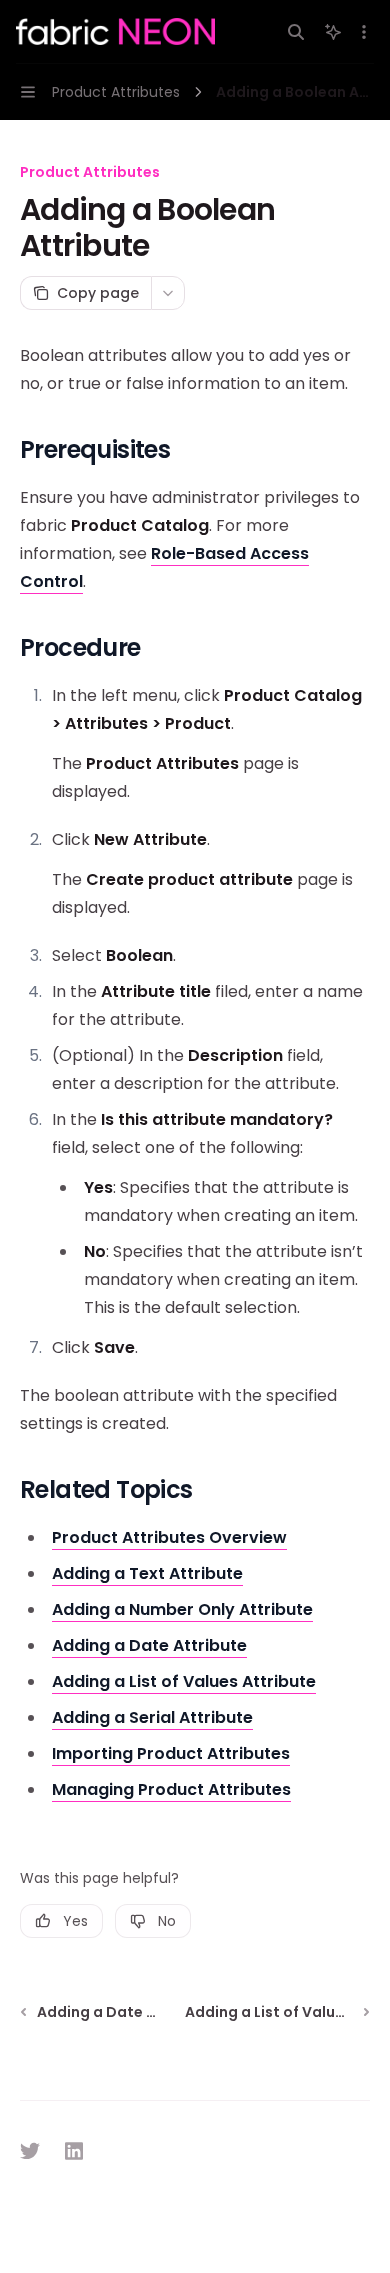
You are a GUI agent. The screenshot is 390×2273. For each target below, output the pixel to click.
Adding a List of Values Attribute (184, 1681)
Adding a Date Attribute (149, 1645)
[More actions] (364, 32)
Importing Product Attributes (171, 1753)
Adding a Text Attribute (147, 1573)
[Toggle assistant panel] (333, 32)
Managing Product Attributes (171, 1789)
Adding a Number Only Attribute (182, 1609)
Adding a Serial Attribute (152, 1717)
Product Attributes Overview (169, 1537)
